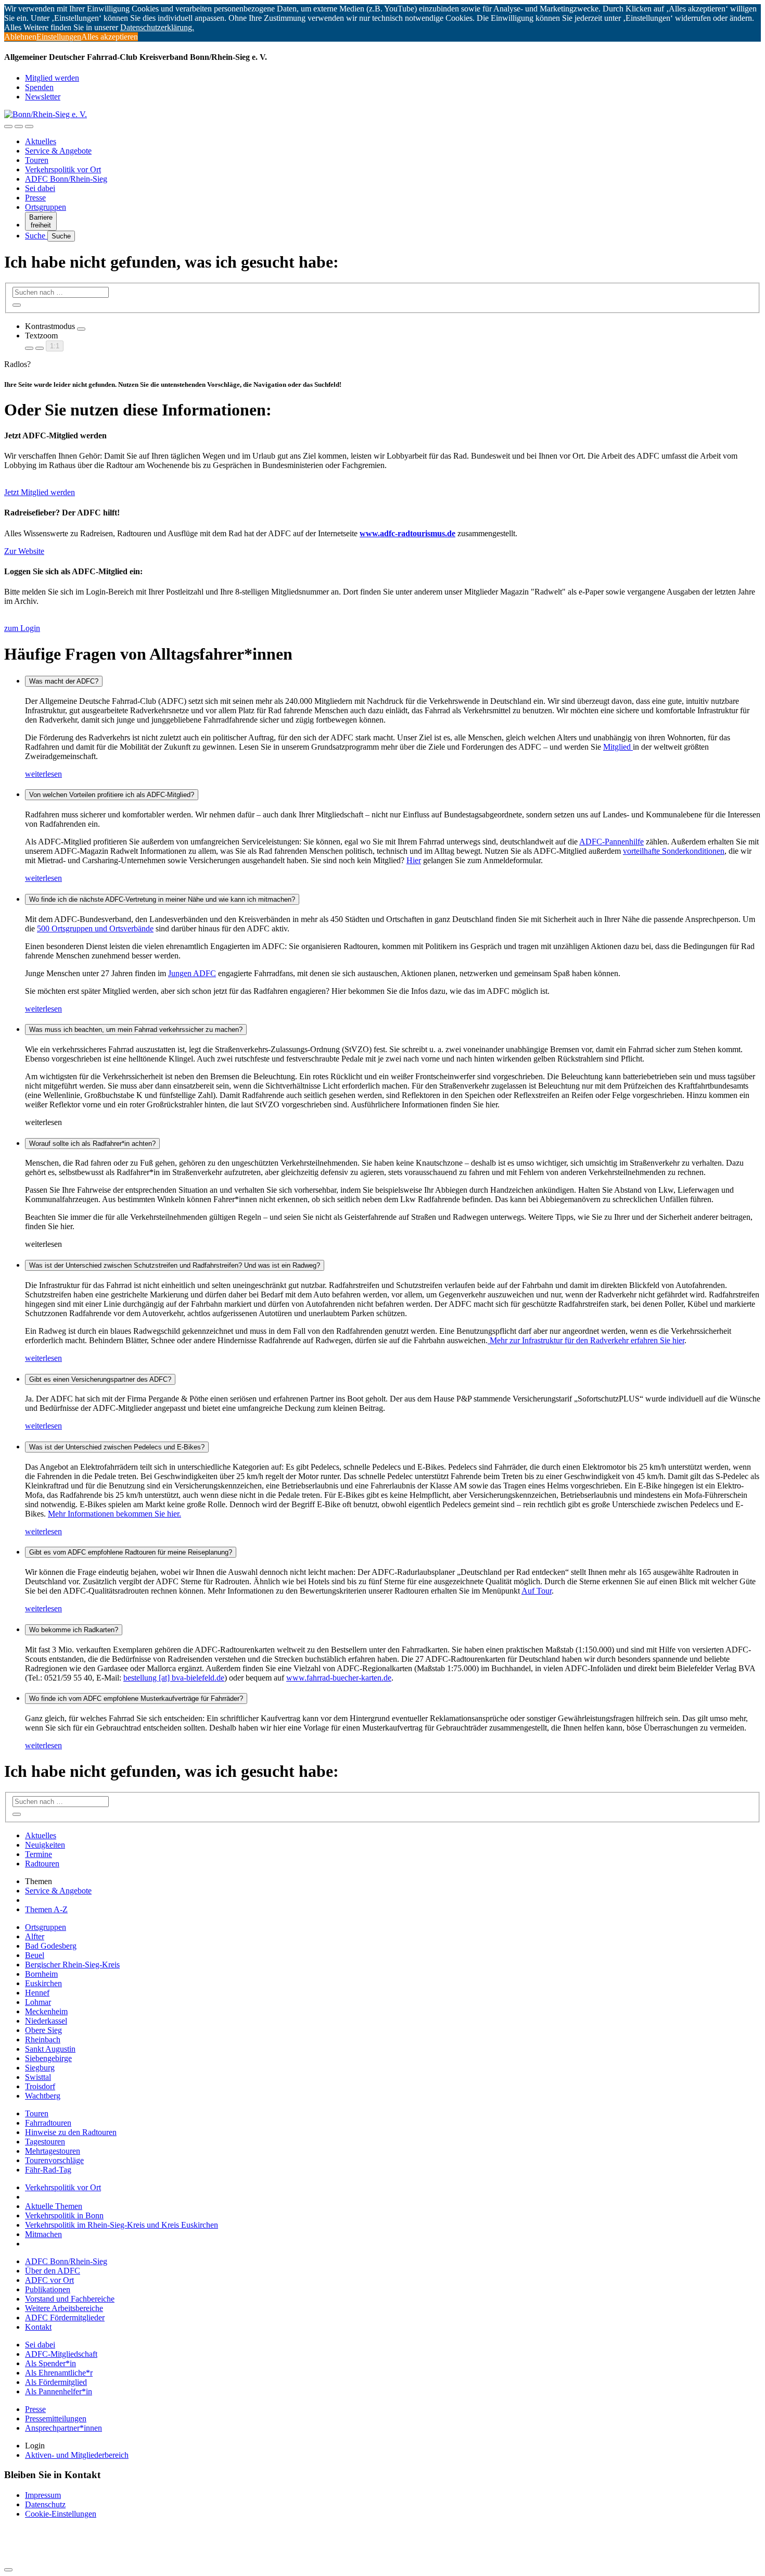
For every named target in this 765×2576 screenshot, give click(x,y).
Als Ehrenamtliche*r (59, 2373)
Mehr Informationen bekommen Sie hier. (114, 1514)
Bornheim (41, 1974)
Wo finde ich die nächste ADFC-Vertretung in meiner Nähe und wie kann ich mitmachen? (162, 899)
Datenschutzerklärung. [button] (157, 27)
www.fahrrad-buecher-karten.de (339, 1678)
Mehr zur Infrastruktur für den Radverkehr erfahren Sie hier (586, 1340)
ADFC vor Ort (49, 2280)
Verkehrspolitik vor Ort (63, 169)
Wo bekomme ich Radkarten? (74, 1630)
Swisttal (38, 2077)
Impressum (43, 2495)
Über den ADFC (53, 2271)
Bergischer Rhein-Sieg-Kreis (72, 1965)
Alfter (35, 1936)
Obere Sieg (43, 2030)
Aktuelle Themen (54, 2206)
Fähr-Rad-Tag (48, 2170)
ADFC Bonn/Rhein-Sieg (66, 179)
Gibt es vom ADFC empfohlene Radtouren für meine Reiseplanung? (131, 1552)
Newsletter (43, 97)
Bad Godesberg (51, 1946)
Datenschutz (45, 2504)
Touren (37, 160)
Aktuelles (41, 141)
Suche (36, 236)
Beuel (35, 1955)
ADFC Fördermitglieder (65, 2318)
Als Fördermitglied (56, 2382)
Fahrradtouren (48, 2123)
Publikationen (48, 2289)
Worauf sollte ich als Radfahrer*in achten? (92, 1144)
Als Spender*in (50, 2363)
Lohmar (38, 2002)
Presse (35, 198)
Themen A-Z (46, 1909)
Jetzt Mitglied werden (40, 492)
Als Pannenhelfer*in (59, 2391)
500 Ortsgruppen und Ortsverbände (95, 929)
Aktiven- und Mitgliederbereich (77, 2455)
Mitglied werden (52, 78)
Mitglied (618, 747)
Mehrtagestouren (53, 2151)
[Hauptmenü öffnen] (29, 127)
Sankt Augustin (50, 2049)
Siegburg (40, 2068)
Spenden (39, 87)
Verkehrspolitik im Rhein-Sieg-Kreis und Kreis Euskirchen (122, 2225)
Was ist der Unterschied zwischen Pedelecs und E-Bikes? (117, 1447)
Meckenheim (46, 2011)
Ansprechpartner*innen (63, 2428)
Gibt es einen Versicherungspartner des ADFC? (100, 1379)
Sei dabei (40, 188)
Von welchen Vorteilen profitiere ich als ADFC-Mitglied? (112, 795)
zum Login (22, 628)
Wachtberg (43, 2096)
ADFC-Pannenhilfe (611, 842)
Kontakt (38, 2327)
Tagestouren (45, 2142)
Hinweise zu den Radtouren (71, 2132)
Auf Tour (537, 1591)
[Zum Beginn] (8, 2570)
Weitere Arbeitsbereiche (64, 2308)
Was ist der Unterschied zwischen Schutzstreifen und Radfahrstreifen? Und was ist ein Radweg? (175, 1265)
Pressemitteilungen (56, 2419)
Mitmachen (43, 2234)
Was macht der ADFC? (64, 681)
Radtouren (42, 1864)
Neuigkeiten (45, 1845)
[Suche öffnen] (19, 127)
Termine (39, 1854)
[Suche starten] (17, 305)
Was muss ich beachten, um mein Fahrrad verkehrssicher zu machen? (136, 1030)
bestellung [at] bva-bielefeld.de (174, 1678)
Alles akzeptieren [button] (110, 37)
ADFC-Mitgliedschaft (61, 2354)
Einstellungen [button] (59, 37)
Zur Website (24, 551)
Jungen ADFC (192, 973)
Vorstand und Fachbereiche (70, 2299)
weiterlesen (43, 774)
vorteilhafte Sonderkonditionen (674, 851)
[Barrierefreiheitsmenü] (8, 127)
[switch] (81, 329)
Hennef (37, 1993)
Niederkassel (46, 2021)
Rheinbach (43, 2040)
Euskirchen (43, 1983)
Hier (414, 860)
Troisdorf (40, 2086)
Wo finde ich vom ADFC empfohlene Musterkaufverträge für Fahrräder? (136, 1699)
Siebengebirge (48, 2058)
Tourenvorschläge (54, 2160)
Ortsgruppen (46, 207)
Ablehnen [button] (20, 37)
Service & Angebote (58, 151)
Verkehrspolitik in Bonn (64, 2215)
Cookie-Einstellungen (61, 2514)
